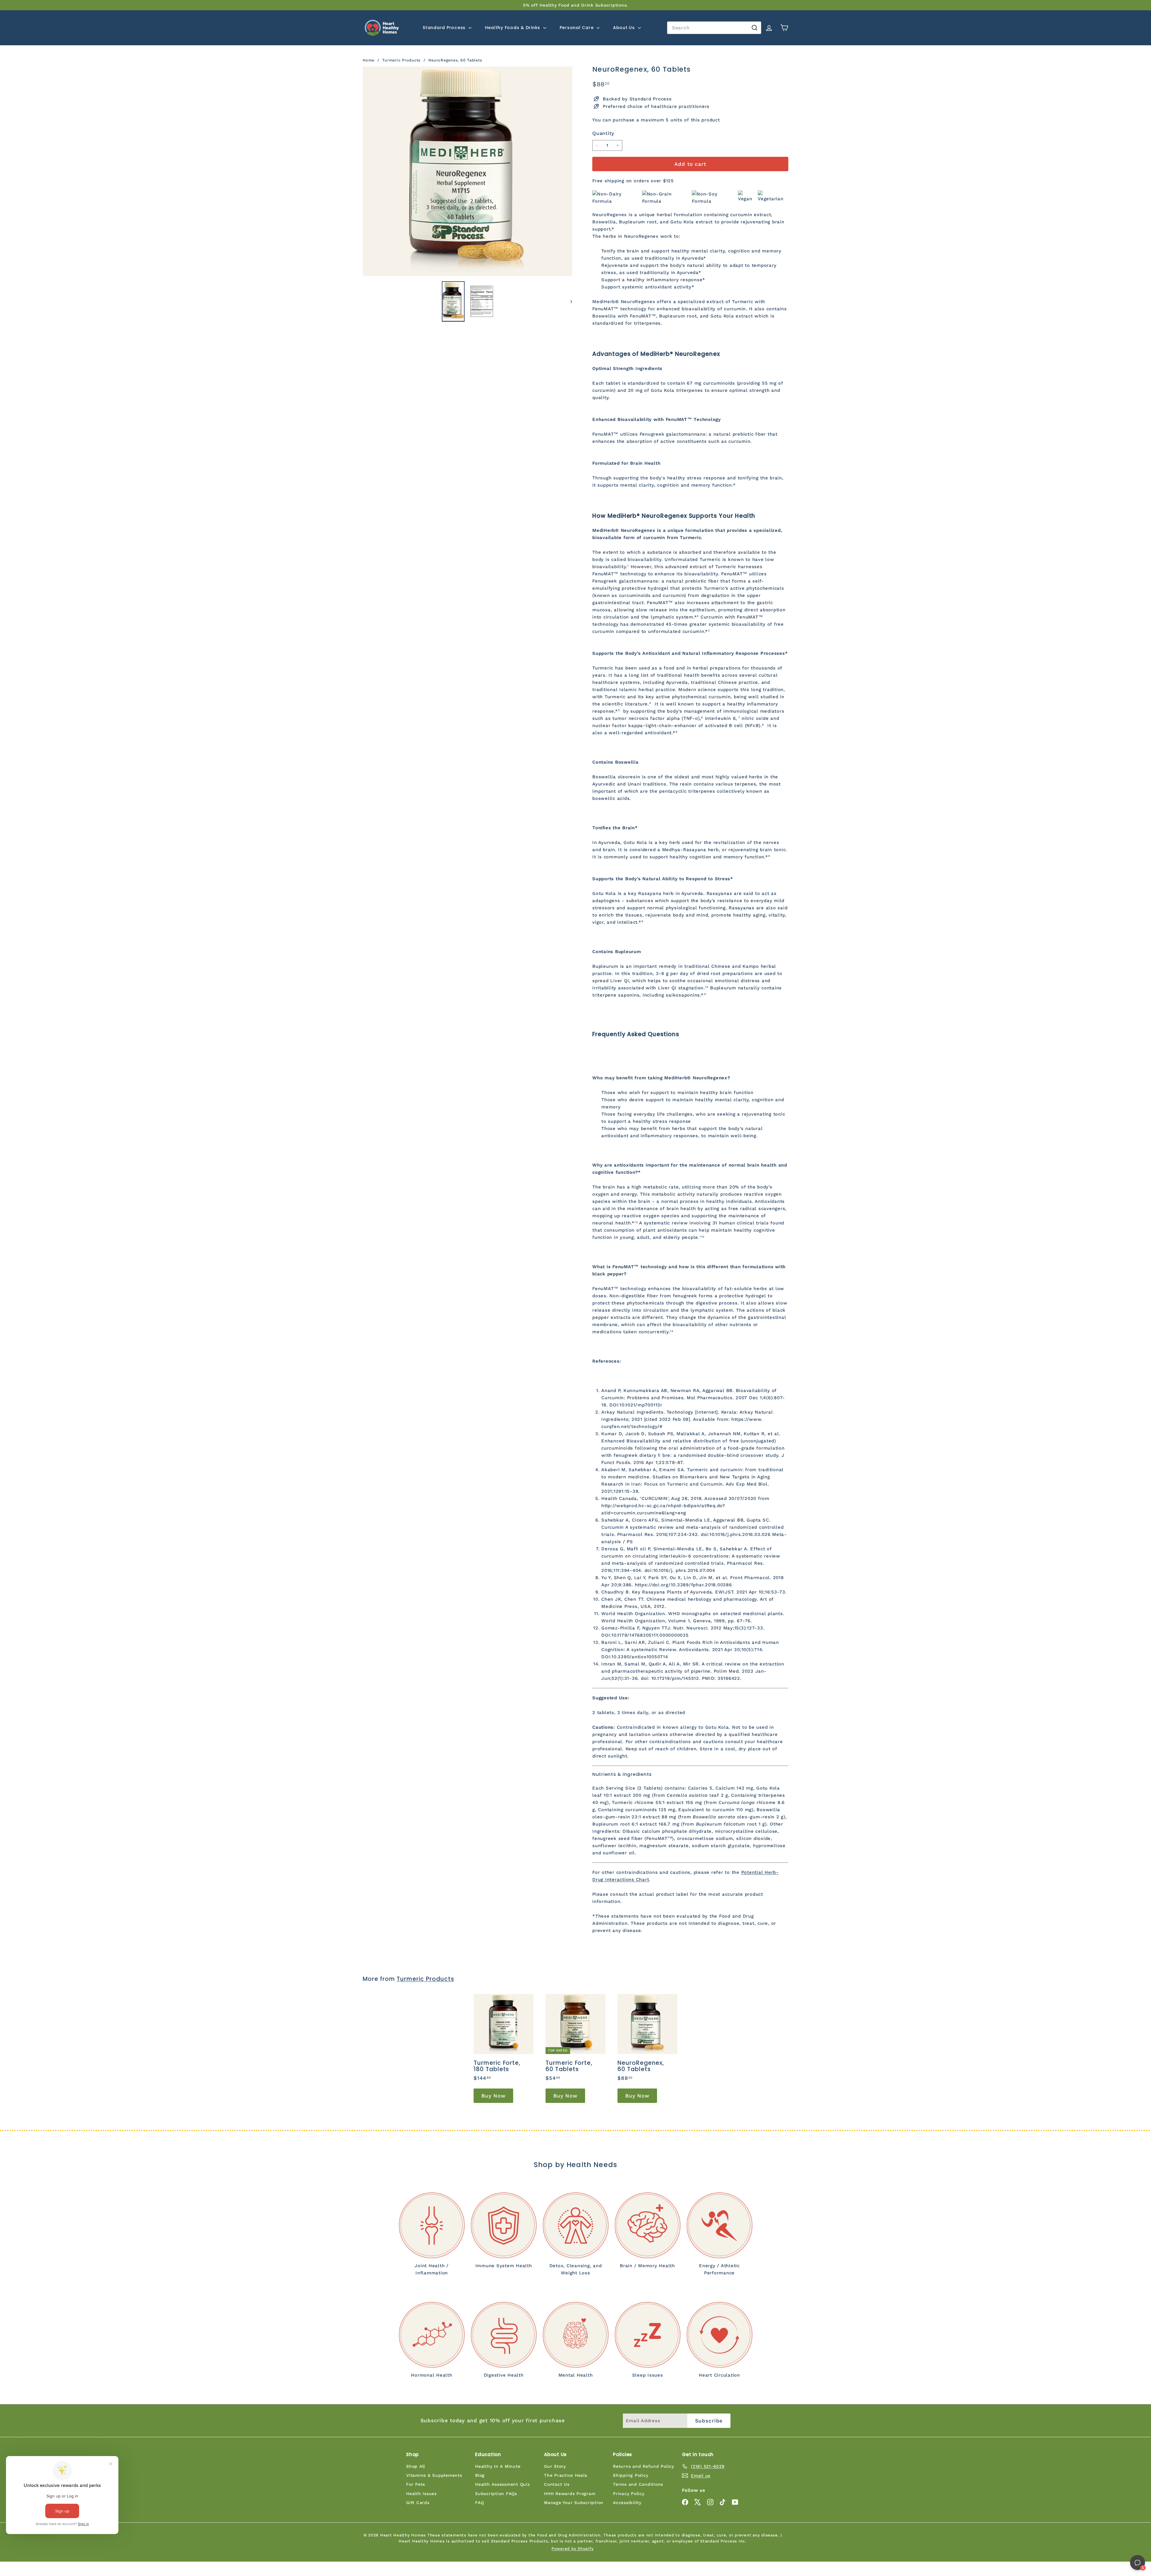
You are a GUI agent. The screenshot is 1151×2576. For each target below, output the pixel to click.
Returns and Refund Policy (644, 2466)
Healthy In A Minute (498, 2466)
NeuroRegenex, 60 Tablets (455, 60)
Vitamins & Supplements (434, 2475)
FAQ (479, 2503)
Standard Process (445, 28)
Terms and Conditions (638, 2484)
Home (369, 60)
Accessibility (627, 2503)
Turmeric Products (401, 60)
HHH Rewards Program (570, 2494)
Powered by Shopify (573, 2549)
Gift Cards (418, 2503)
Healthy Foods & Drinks (513, 28)
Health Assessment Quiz (503, 2484)
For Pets (416, 2484)
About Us (625, 28)
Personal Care (577, 28)
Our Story (555, 2466)
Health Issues (421, 2494)
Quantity (603, 133)
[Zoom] (467, 171)
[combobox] (714, 28)
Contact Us (557, 2484)
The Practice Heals (566, 2475)
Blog (480, 2475)
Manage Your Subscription (574, 2503)
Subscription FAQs (496, 2494)
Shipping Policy (631, 2475)
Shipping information (1071, 2562)
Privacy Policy (629, 2494)
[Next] (568, 301)
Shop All (416, 2466)
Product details (1122, 2562)
